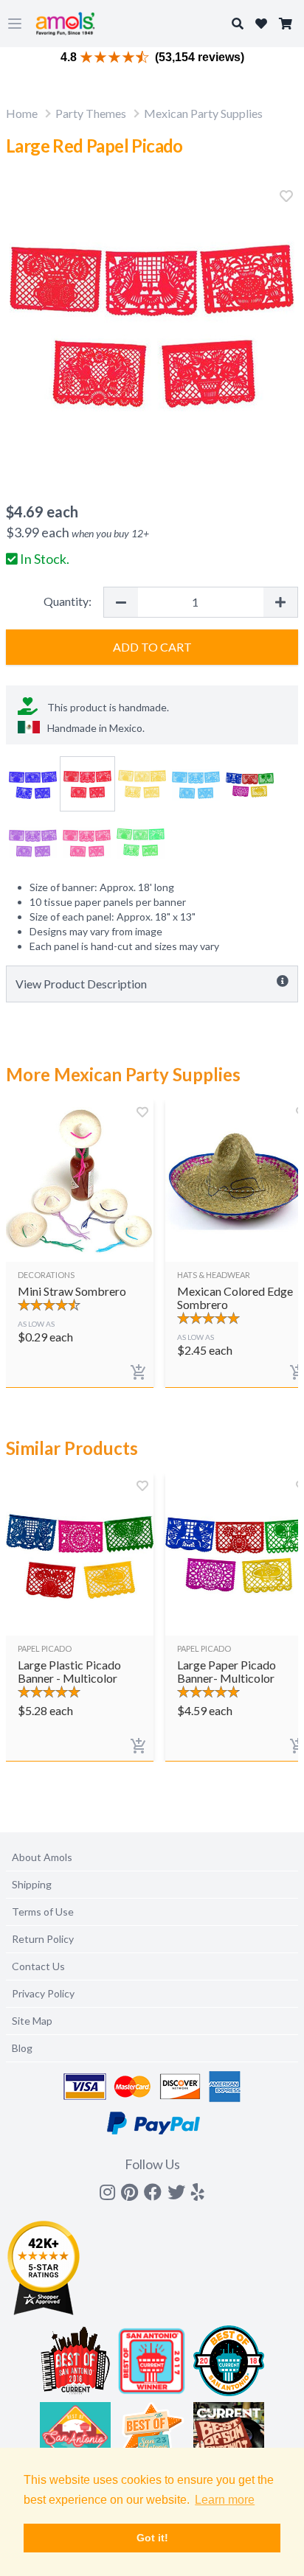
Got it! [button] (152, 2538)
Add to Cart (152, 647)
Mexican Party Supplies (203, 113)
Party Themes (91, 113)
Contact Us (38, 1966)
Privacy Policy (43, 1993)
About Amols (42, 1857)
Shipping (32, 1884)
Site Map (32, 2021)
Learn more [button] (225, 2500)
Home (22, 113)
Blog (22, 2048)
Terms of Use (43, 1912)
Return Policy (43, 1939)
